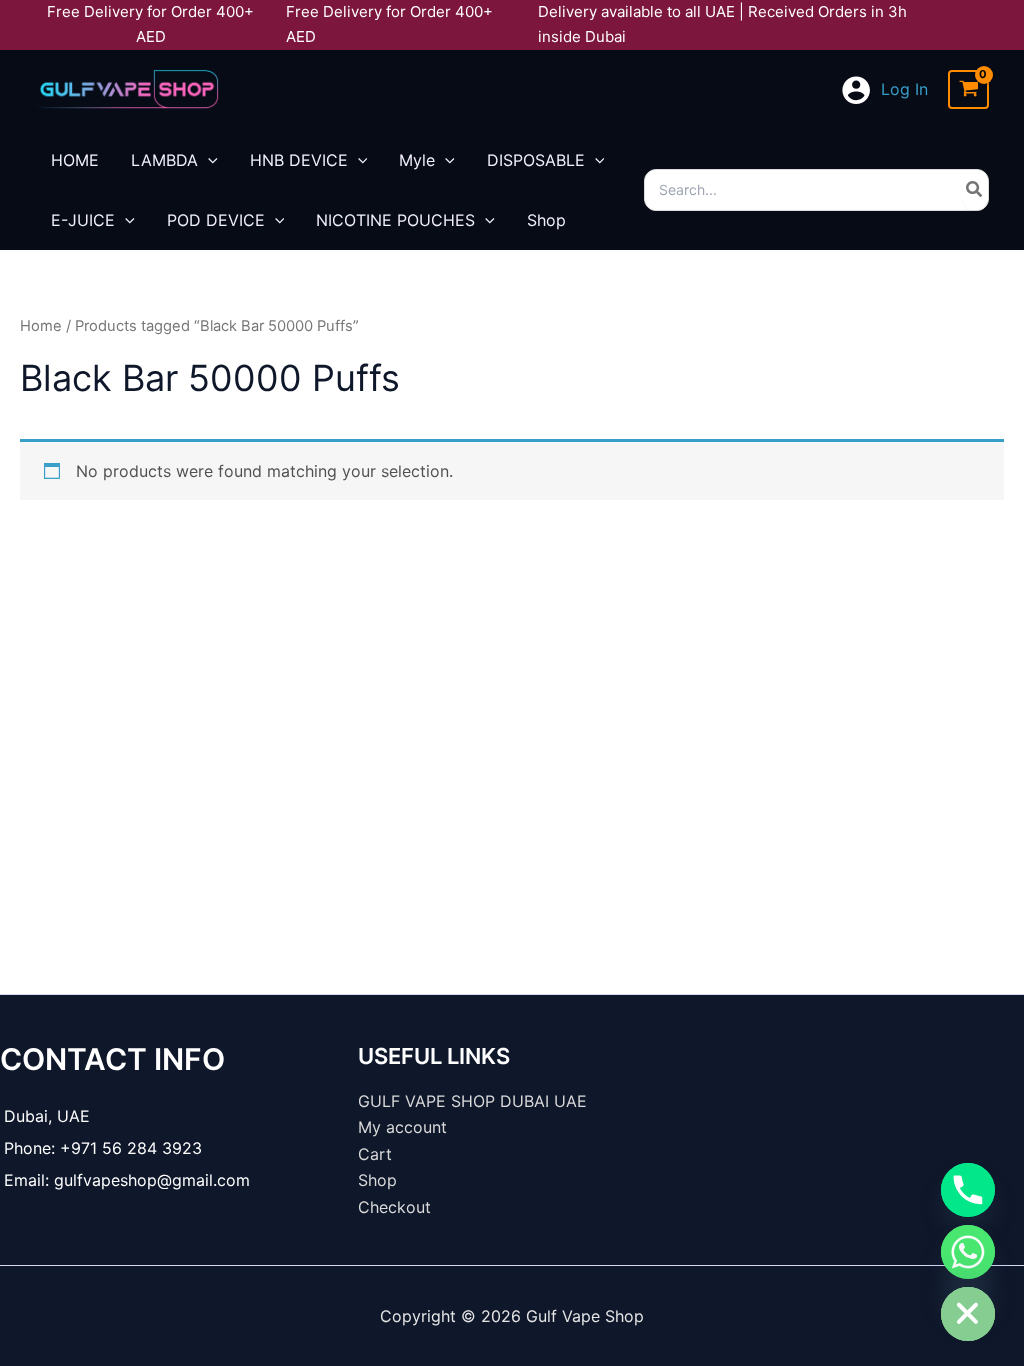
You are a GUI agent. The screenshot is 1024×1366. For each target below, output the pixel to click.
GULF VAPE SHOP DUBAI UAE (472, 1101)
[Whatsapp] (968, 1252)
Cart (375, 1154)
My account (402, 1127)
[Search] (975, 190)
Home (41, 326)
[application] (208, 160)
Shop (377, 1180)
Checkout (394, 1207)
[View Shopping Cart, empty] (968, 89)
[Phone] (968, 1190)
